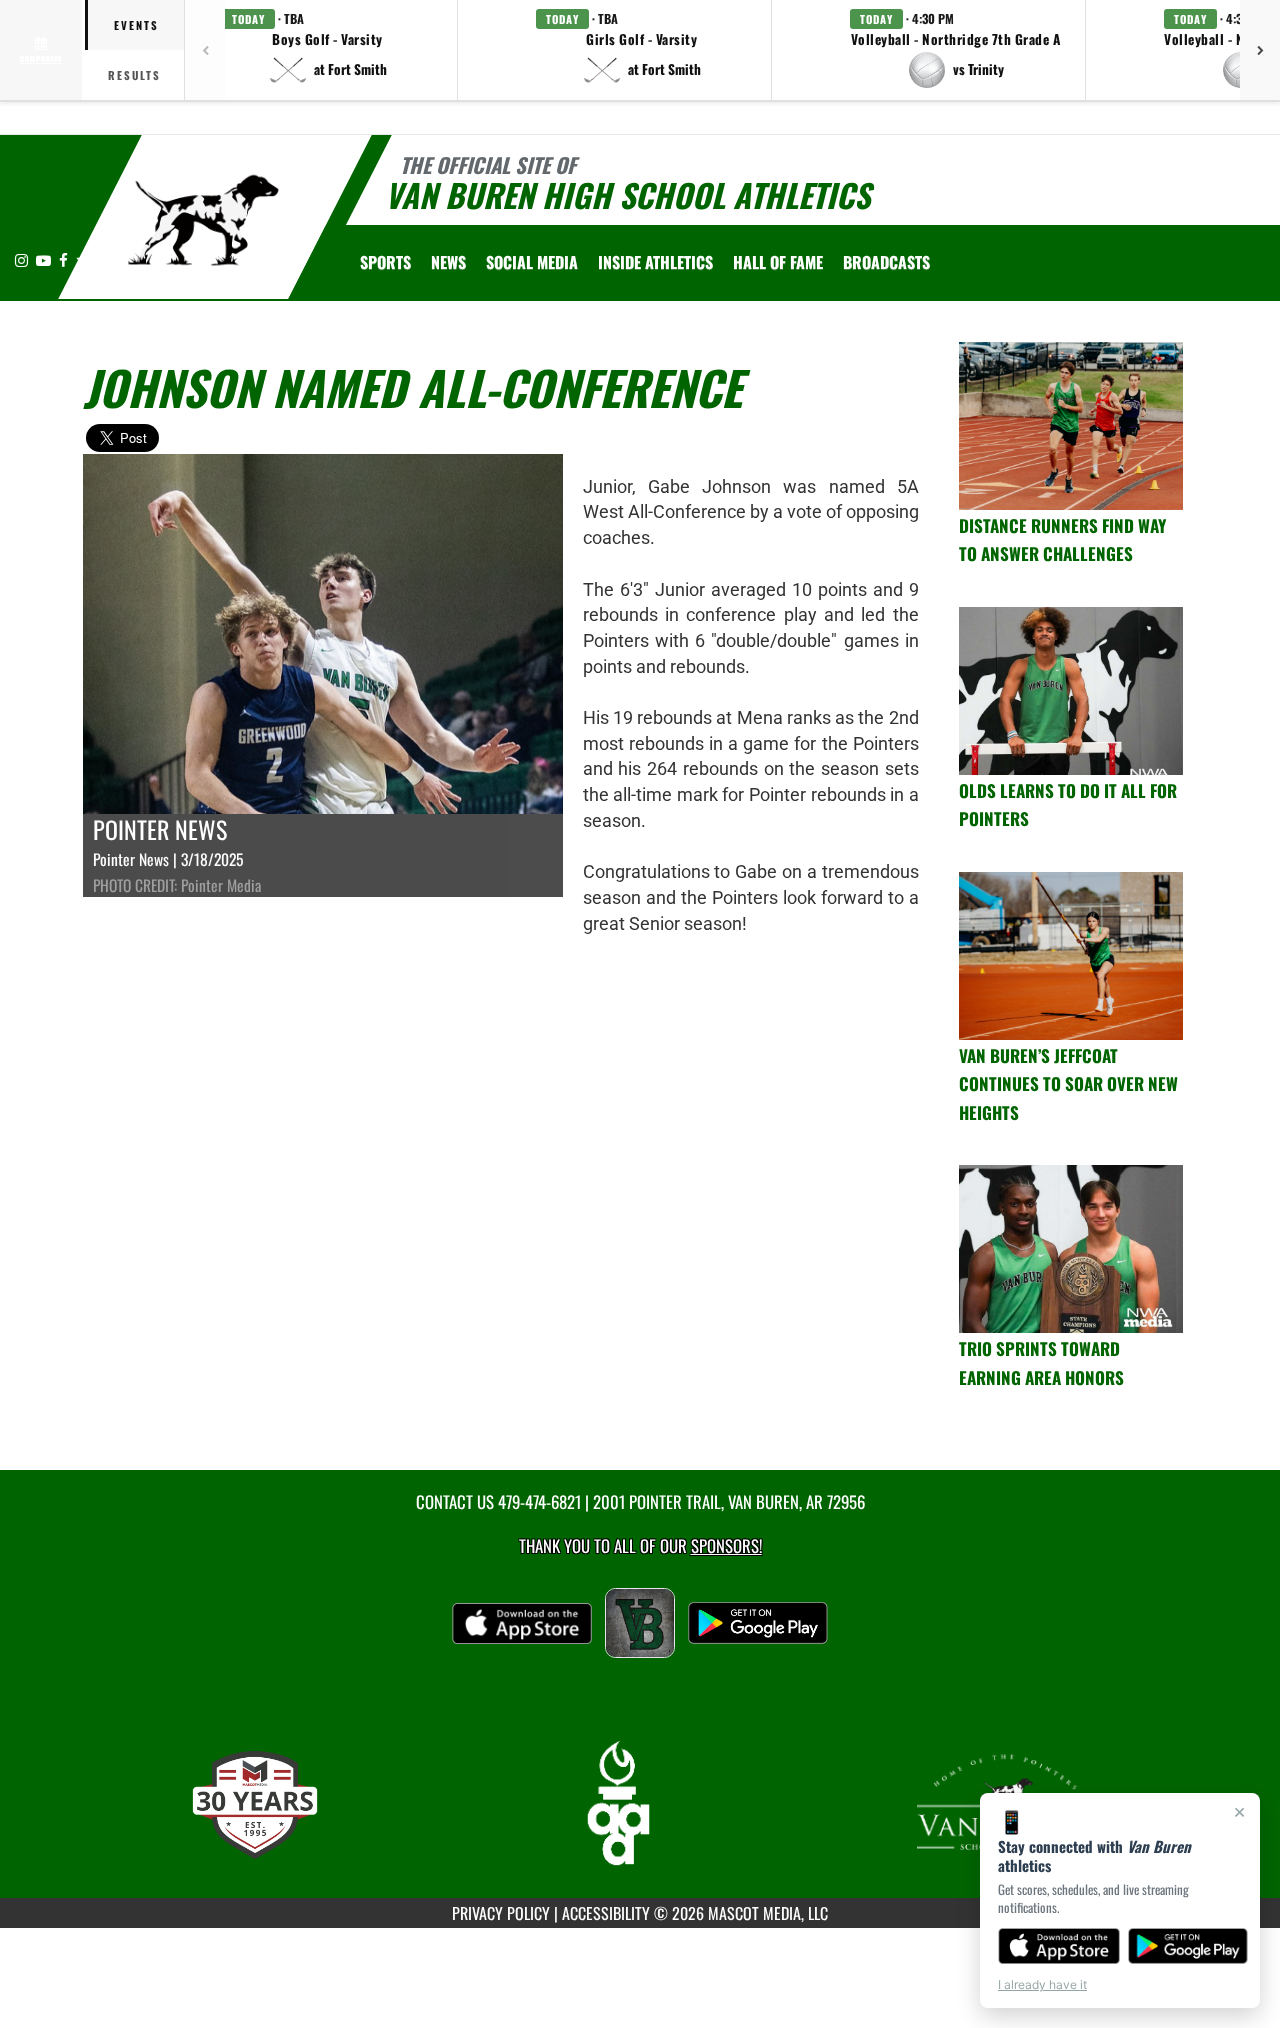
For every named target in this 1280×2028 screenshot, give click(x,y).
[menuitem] (448, 262)
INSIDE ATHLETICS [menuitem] (655, 262)
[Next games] (1260, 50)
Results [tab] (134, 75)
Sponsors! (726, 1545)
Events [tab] (136, 25)
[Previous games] (205, 50)
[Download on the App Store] (1059, 1946)
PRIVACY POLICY (501, 1913)
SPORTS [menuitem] (385, 262)
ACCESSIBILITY (606, 1913)
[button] (328, 50)
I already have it (1042, 1984)
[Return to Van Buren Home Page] (203, 220)
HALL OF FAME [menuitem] (778, 262)
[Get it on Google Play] (1188, 1946)
